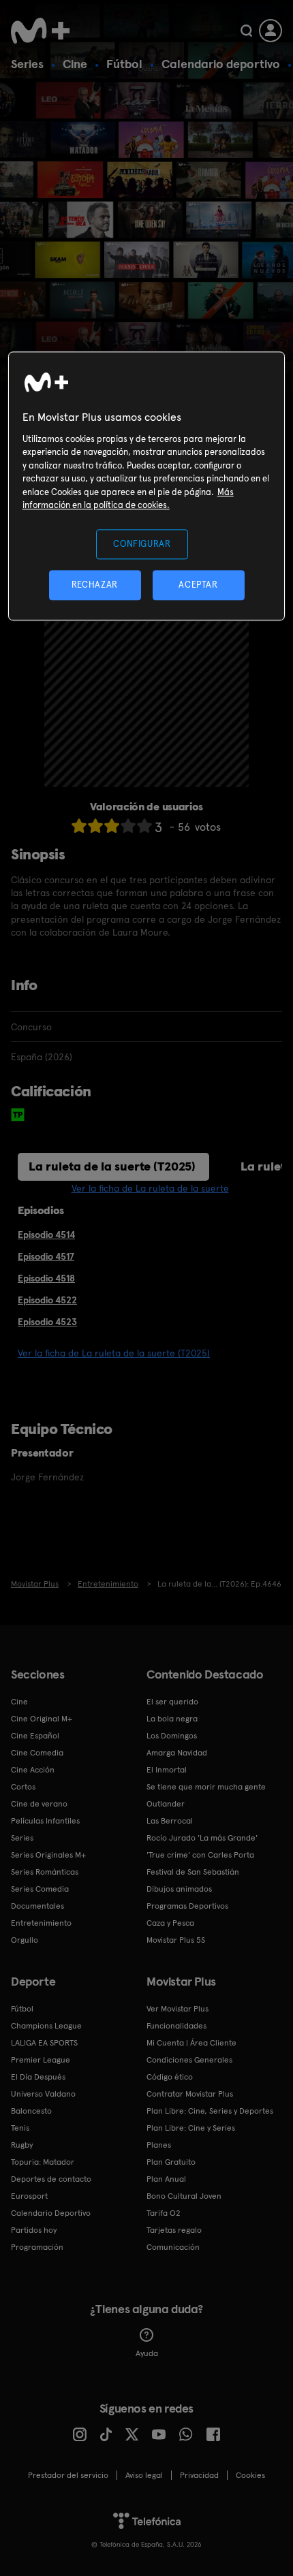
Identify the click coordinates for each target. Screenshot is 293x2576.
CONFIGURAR (142, 544)
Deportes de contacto (51, 2179)
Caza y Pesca (170, 1923)
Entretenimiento (41, 1923)
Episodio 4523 (47, 1322)
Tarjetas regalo (174, 2230)
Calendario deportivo (221, 64)
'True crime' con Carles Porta (200, 1855)
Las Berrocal (170, 1821)
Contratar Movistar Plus (190, 2094)
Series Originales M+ (48, 1855)
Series (27, 64)
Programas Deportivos (187, 1906)
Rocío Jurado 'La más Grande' (202, 1838)
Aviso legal (144, 2475)
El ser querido (172, 1702)
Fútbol (124, 64)
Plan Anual (166, 2179)
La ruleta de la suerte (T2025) (112, 1166)
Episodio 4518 (46, 1278)
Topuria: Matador (43, 2162)
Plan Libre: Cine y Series (191, 2128)
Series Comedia (40, 1889)
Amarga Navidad (177, 1753)
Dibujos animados (179, 1889)
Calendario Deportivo (51, 2213)
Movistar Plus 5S (176, 1940)
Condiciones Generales (189, 2060)
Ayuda (147, 2353)
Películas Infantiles (45, 1821)
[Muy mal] (79, 826)
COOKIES (250, 2475)
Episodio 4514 (46, 1235)
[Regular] (112, 826)
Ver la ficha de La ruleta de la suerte (150, 1188)
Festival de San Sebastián (193, 1872)
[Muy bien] (144, 826)
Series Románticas (45, 1872)
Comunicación (173, 2247)
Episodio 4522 (47, 1300)
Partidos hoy (34, 2230)
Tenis (20, 2128)
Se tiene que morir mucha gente (206, 1787)
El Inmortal (167, 1770)
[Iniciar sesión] (271, 31)
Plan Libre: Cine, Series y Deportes (210, 2111)
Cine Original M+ (42, 1719)
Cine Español (35, 1736)
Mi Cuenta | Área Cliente (191, 2043)
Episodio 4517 (46, 1256)
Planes (159, 2145)
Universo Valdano (43, 2094)
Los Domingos (172, 1736)
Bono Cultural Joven (184, 2196)
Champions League (46, 2026)
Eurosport (29, 2196)
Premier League (41, 2060)
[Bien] (128, 826)
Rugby (22, 2145)
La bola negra (172, 1719)
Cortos (23, 1787)
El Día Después (38, 2077)
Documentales (37, 1906)
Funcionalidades (176, 2026)
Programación (37, 2247)
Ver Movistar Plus (178, 2009)
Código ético (170, 2077)
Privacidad (199, 2475)
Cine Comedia (37, 1753)
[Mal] (95, 826)
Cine (75, 64)
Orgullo (25, 1940)
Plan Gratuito (171, 2162)
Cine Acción (33, 1770)
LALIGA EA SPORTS (44, 2043)
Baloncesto (31, 2111)
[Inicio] (42, 31)
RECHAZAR (95, 585)
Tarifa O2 (164, 2213)
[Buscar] (246, 31)
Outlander (166, 1804)
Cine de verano (39, 1804)
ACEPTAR (198, 585)
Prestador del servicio (68, 2475)
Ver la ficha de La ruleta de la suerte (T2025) (114, 1353)
